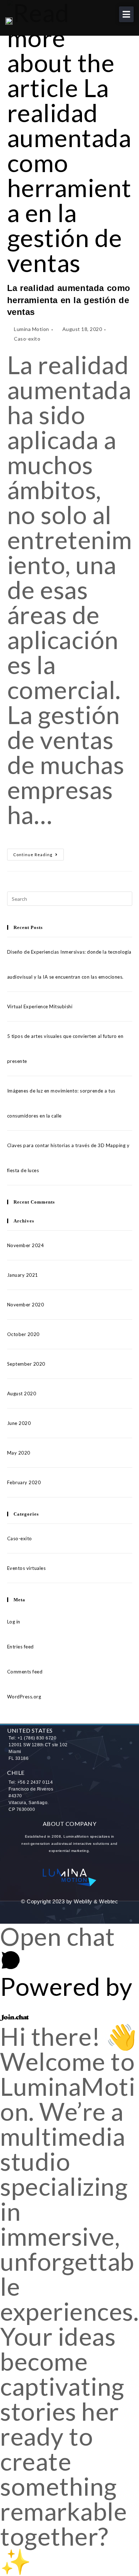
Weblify (83, 1901)
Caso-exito (27, 339)
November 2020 (26, 1305)
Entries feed (20, 1647)
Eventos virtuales (27, 1568)
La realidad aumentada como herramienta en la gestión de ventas (69, 300)
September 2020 (26, 1364)
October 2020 (23, 1334)
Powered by (66, 1986)
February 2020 (24, 1482)
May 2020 (19, 1453)
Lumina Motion (32, 329)
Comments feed (25, 1672)
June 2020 (19, 1423)
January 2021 (23, 1275)
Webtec (109, 1901)
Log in (14, 1622)
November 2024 (26, 1245)
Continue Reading (38, 853)
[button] (127, 14)
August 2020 (22, 1394)
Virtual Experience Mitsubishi (40, 1006)
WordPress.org (24, 1697)
